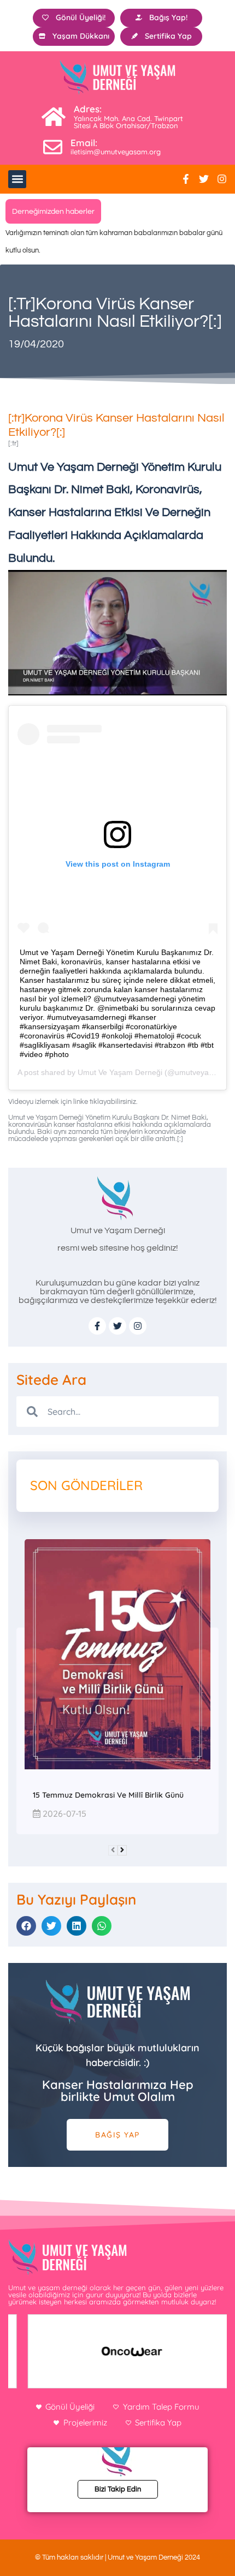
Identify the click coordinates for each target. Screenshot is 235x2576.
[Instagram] (222, 179)
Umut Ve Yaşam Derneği (120, 1072)
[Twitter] (204, 179)
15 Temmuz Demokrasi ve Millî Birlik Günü (108, 1795)
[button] (17, 179)
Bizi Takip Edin (118, 2489)
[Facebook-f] (186, 179)
